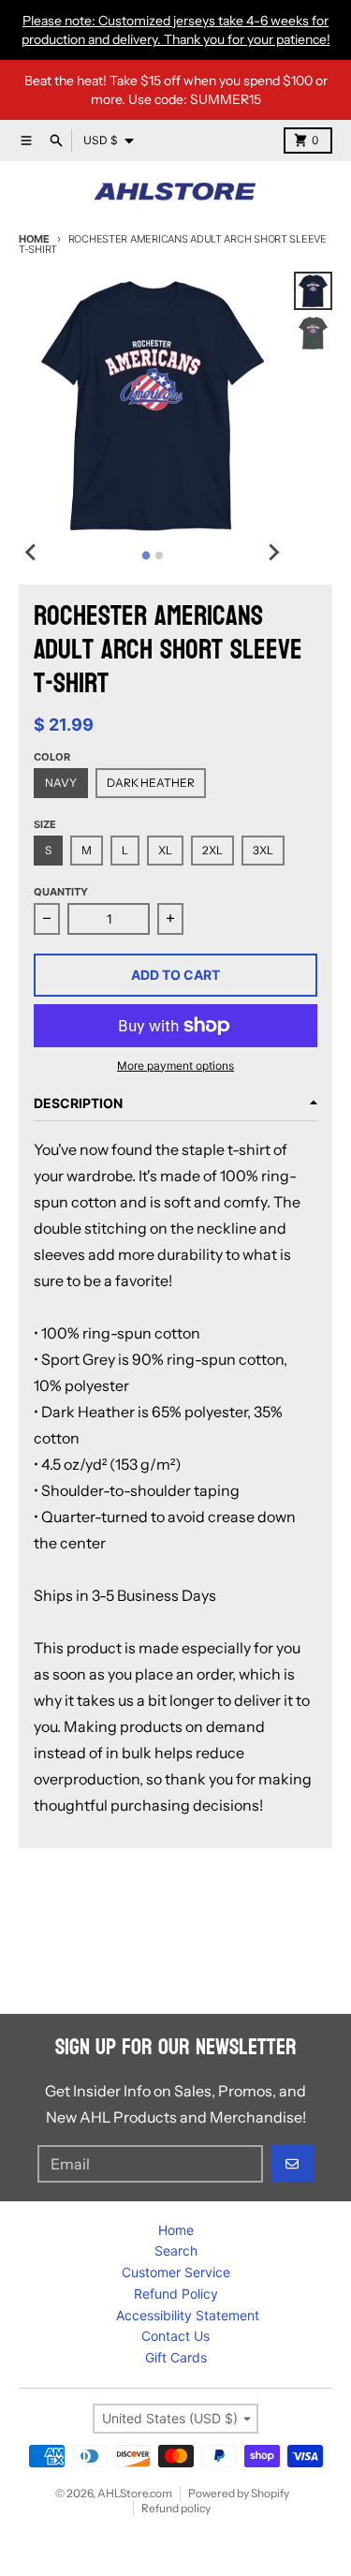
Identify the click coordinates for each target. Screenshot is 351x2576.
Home (34, 239)
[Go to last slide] (32, 553)
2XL (212, 850)
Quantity (61, 892)
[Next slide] (273, 553)
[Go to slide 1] (146, 555)
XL (165, 850)
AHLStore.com (135, 2493)
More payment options (175, 1066)
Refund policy (176, 2508)
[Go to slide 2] (159, 555)
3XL (263, 850)
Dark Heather (151, 783)
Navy (61, 783)
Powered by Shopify (239, 2493)
